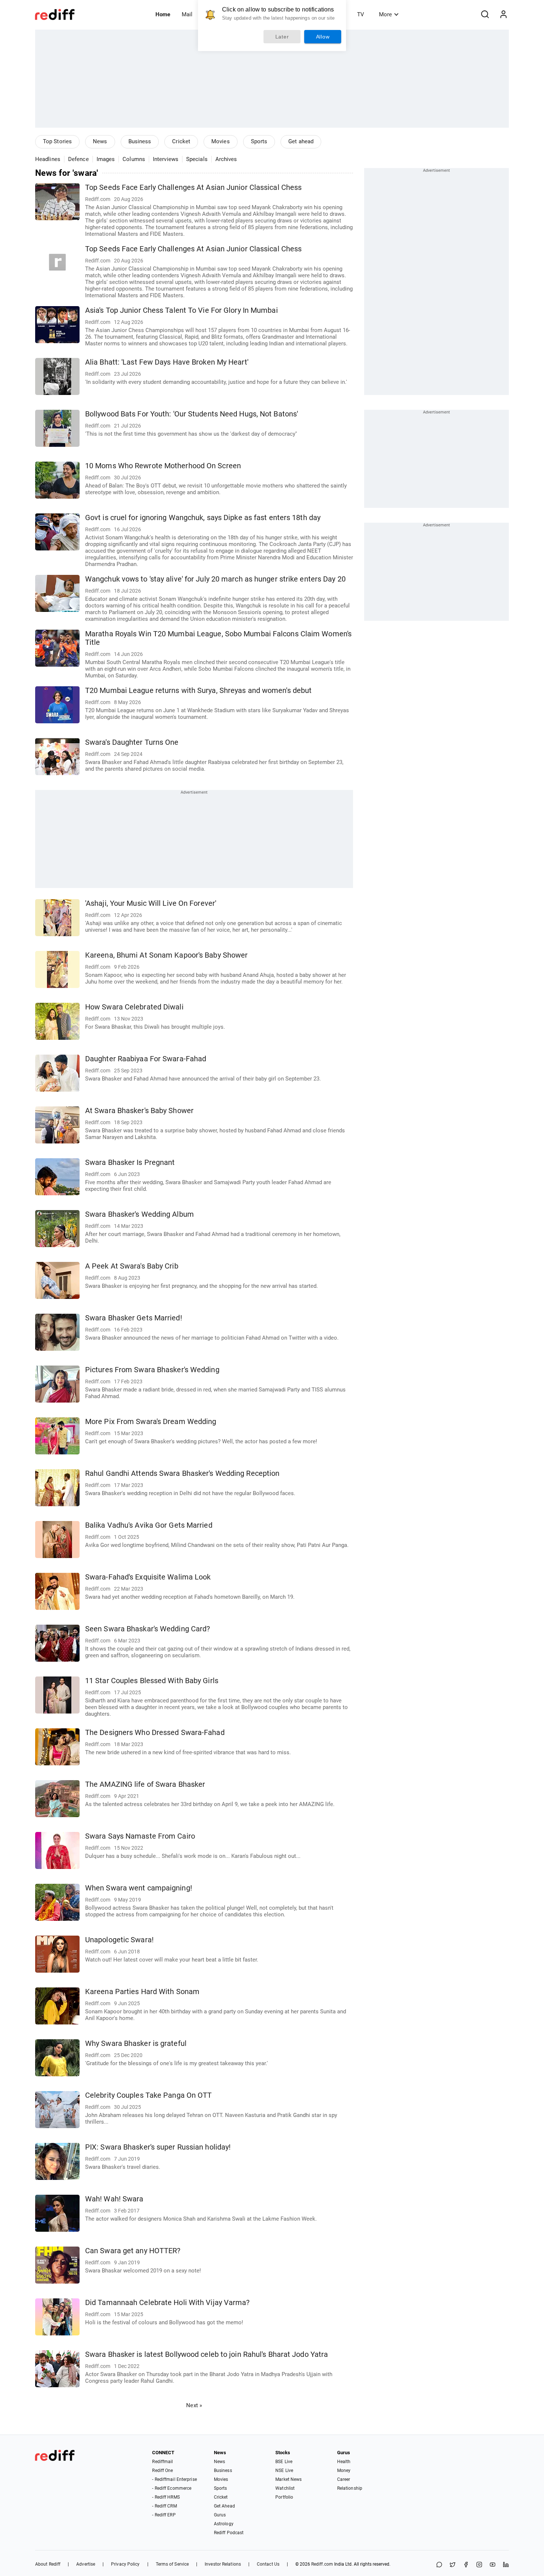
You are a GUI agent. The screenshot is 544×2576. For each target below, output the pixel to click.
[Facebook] (466, 2565)
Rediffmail (162, 2462)
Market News (288, 2479)
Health (344, 2462)
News (100, 141)
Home (163, 14)
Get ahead (301, 141)
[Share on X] (453, 2565)
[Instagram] (479, 2565)
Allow (323, 37)
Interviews (166, 159)
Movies (221, 141)
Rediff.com (322, 2564)
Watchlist (285, 2488)
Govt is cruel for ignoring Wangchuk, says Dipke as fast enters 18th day (203, 518)
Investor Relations (223, 2564)
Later (282, 37)
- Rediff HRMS (166, 2497)
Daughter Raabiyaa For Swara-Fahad (146, 1059)
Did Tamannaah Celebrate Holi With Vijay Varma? (167, 2303)
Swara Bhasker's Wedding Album (140, 1214)
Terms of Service (172, 2564)
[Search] (485, 14)
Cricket (181, 141)
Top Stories (57, 141)
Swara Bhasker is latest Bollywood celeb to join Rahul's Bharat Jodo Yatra (206, 2354)
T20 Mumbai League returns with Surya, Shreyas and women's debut (198, 691)
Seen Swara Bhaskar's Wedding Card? (147, 1629)
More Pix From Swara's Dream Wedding (151, 1422)
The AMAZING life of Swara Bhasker (145, 1784)
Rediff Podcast (229, 2533)
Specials (197, 159)
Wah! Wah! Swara (114, 2199)
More (385, 14)
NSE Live (284, 2471)
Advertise (86, 2564)
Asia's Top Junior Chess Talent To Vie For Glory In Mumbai (182, 310)
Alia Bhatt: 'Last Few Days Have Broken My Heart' (167, 362)
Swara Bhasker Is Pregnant (130, 1163)
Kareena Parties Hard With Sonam (142, 1992)
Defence (78, 159)
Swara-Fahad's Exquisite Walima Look (148, 1577)
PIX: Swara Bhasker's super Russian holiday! (158, 2147)
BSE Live (284, 2462)
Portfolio (284, 2497)
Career (344, 2479)
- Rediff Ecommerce (172, 2488)
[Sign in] (503, 14)
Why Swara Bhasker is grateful (136, 2044)
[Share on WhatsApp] (439, 2565)
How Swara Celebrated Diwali (134, 1007)
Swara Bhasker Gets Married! (134, 1318)
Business (140, 141)
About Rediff (48, 2564)
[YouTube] (493, 2565)
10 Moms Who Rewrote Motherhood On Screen (163, 466)
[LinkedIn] (506, 2565)
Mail (187, 14)
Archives (226, 159)
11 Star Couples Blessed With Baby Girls (152, 1681)
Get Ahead (224, 2506)
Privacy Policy (125, 2564)
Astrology (224, 2524)
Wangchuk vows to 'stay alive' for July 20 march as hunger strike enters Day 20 (215, 579)
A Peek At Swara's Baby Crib (132, 1266)
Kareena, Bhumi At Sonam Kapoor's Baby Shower (166, 955)
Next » (194, 2405)
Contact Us (268, 2564)
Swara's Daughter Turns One (132, 742)
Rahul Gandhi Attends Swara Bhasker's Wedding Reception (182, 1473)
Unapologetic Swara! (119, 1940)
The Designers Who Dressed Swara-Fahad (155, 1733)
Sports (259, 141)
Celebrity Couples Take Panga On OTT (149, 2095)
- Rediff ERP (164, 2515)
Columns (134, 159)
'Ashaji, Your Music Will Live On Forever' (151, 903)
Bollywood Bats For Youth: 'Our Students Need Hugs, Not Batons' (192, 414)
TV (361, 14)
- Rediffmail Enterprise (174, 2479)
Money (344, 2471)
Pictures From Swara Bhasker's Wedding (152, 1370)
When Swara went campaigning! (139, 1888)
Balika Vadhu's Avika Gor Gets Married (149, 1525)
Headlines (48, 159)
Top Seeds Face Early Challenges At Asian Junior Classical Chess (193, 187)
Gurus (220, 2515)
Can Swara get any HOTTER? (133, 2251)
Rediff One (162, 2471)
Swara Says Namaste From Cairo (140, 1836)
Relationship (350, 2488)
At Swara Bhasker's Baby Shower (139, 1111)
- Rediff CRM (164, 2506)
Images (106, 159)
